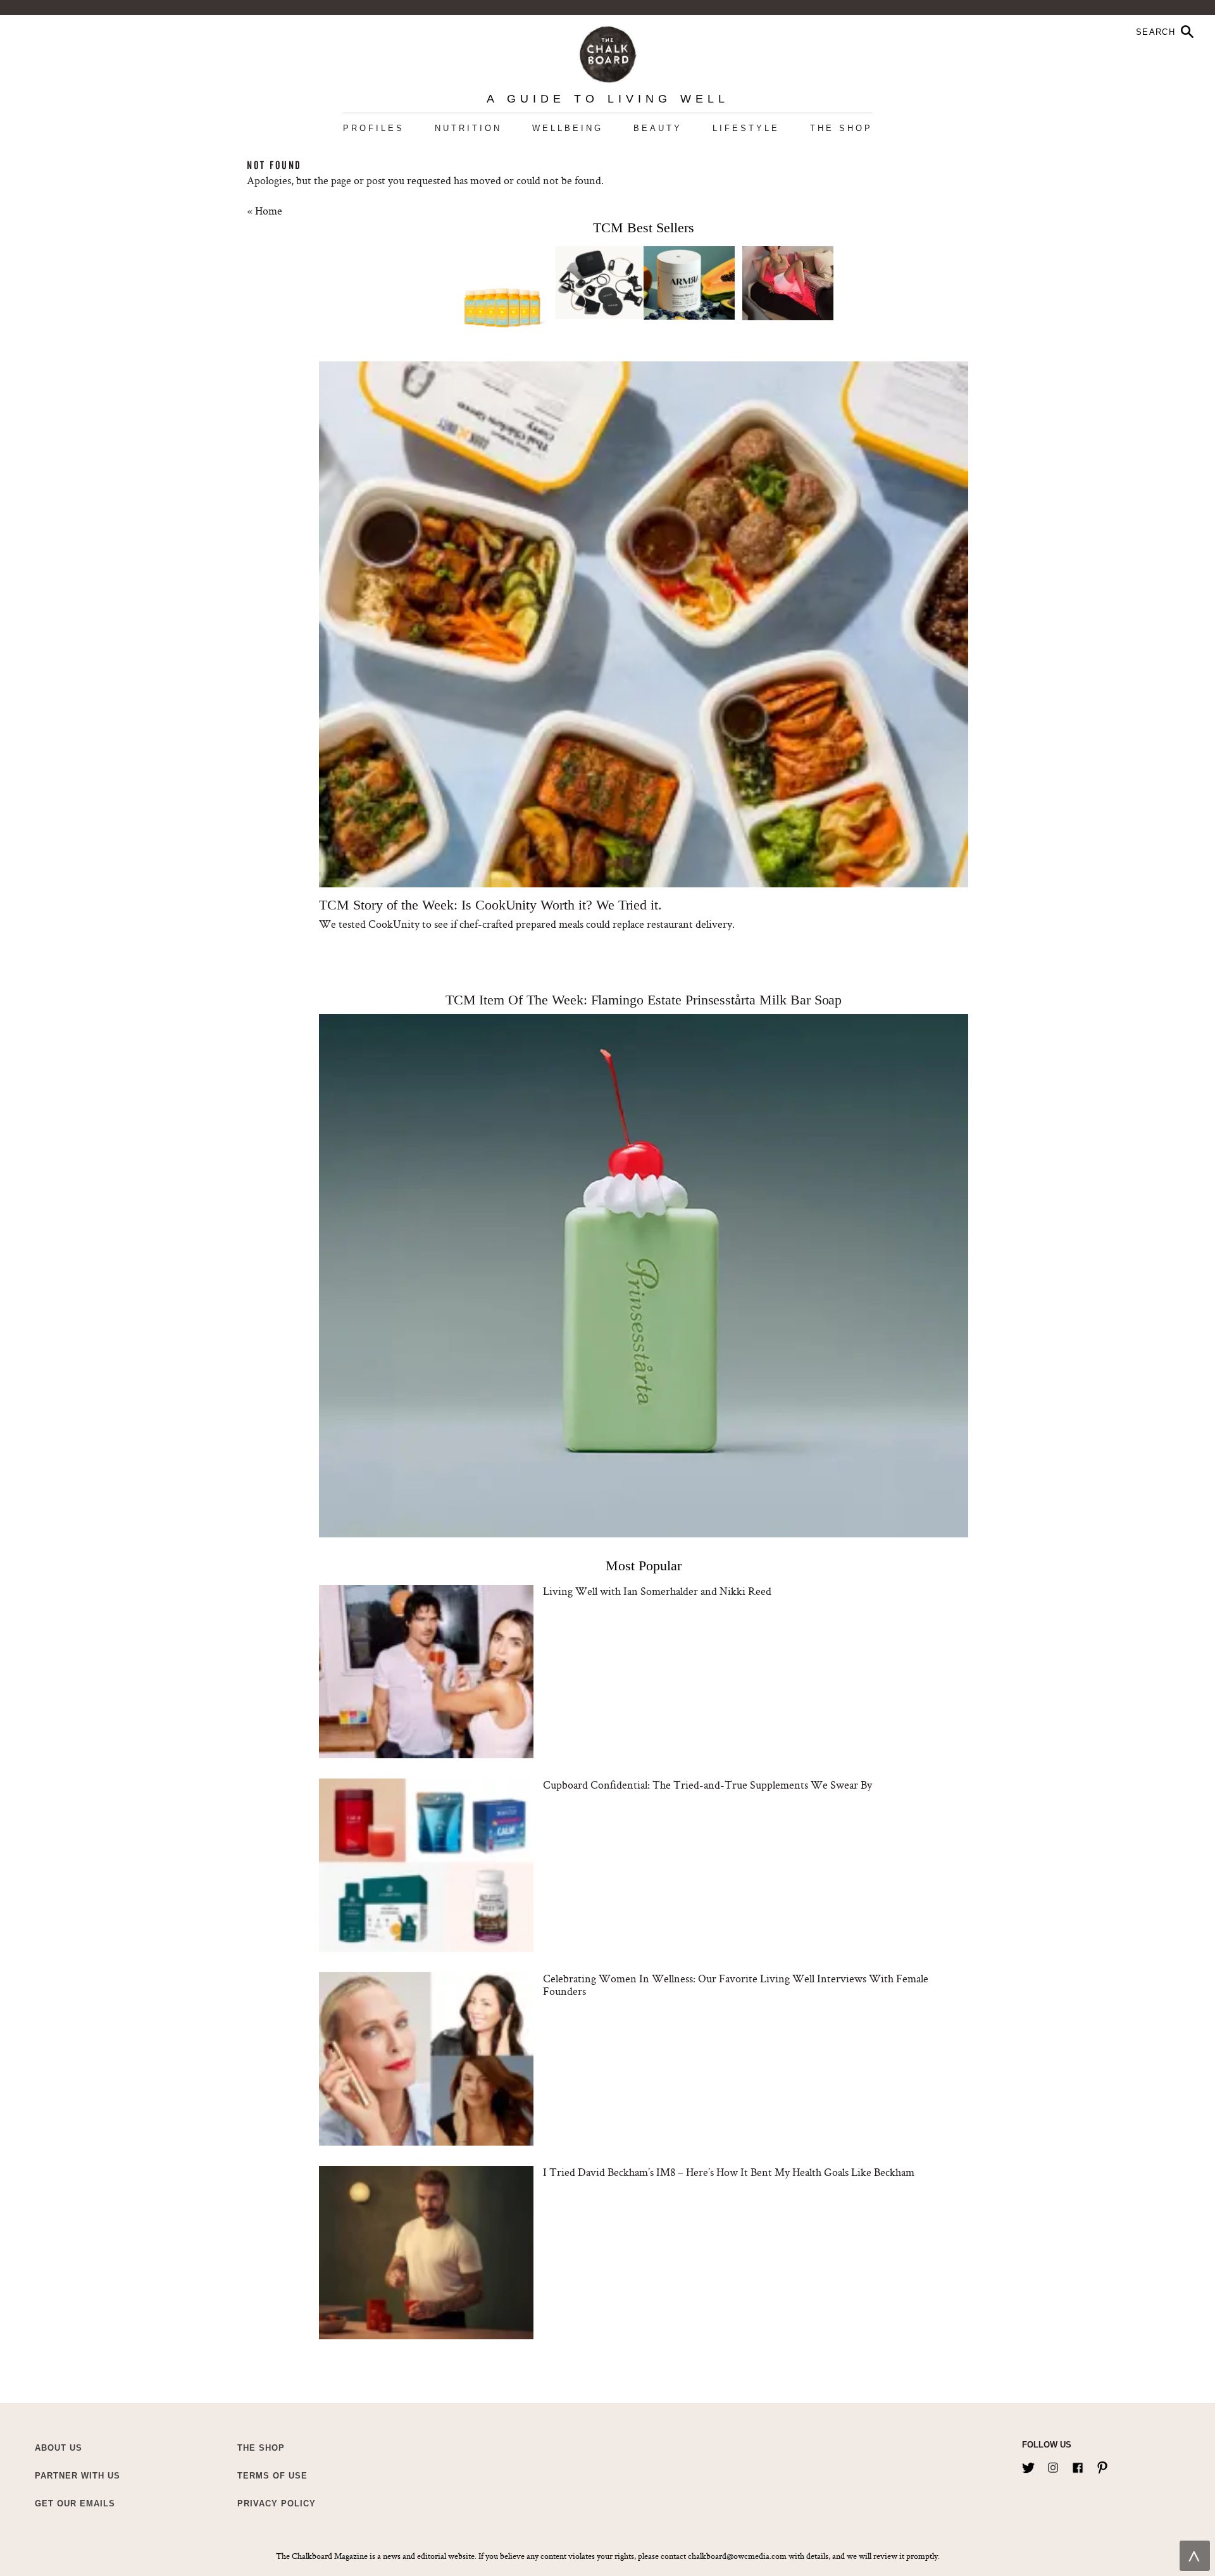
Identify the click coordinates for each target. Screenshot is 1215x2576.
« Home (265, 210)
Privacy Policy (277, 2504)
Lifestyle (746, 128)
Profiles (374, 128)
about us (59, 2448)
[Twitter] (1028, 2465)
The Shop (841, 128)
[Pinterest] (1102, 2465)
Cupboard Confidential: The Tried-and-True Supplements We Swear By (707, 1785)
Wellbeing (568, 128)
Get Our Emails (75, 2504)
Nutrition (468, 128)
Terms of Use (272, 2476)
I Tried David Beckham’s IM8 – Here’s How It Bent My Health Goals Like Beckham (729, 2172)
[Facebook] (1078, 2465)
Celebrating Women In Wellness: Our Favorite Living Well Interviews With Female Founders (736, 1985)
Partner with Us (78, 2476)
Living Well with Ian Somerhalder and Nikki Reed (657, 1591)
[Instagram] (1053, 2465)
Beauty (658, 128)
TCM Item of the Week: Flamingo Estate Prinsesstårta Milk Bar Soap (644, 1000)
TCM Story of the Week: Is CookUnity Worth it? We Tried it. (490, 905)
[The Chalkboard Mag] (608, 52)
